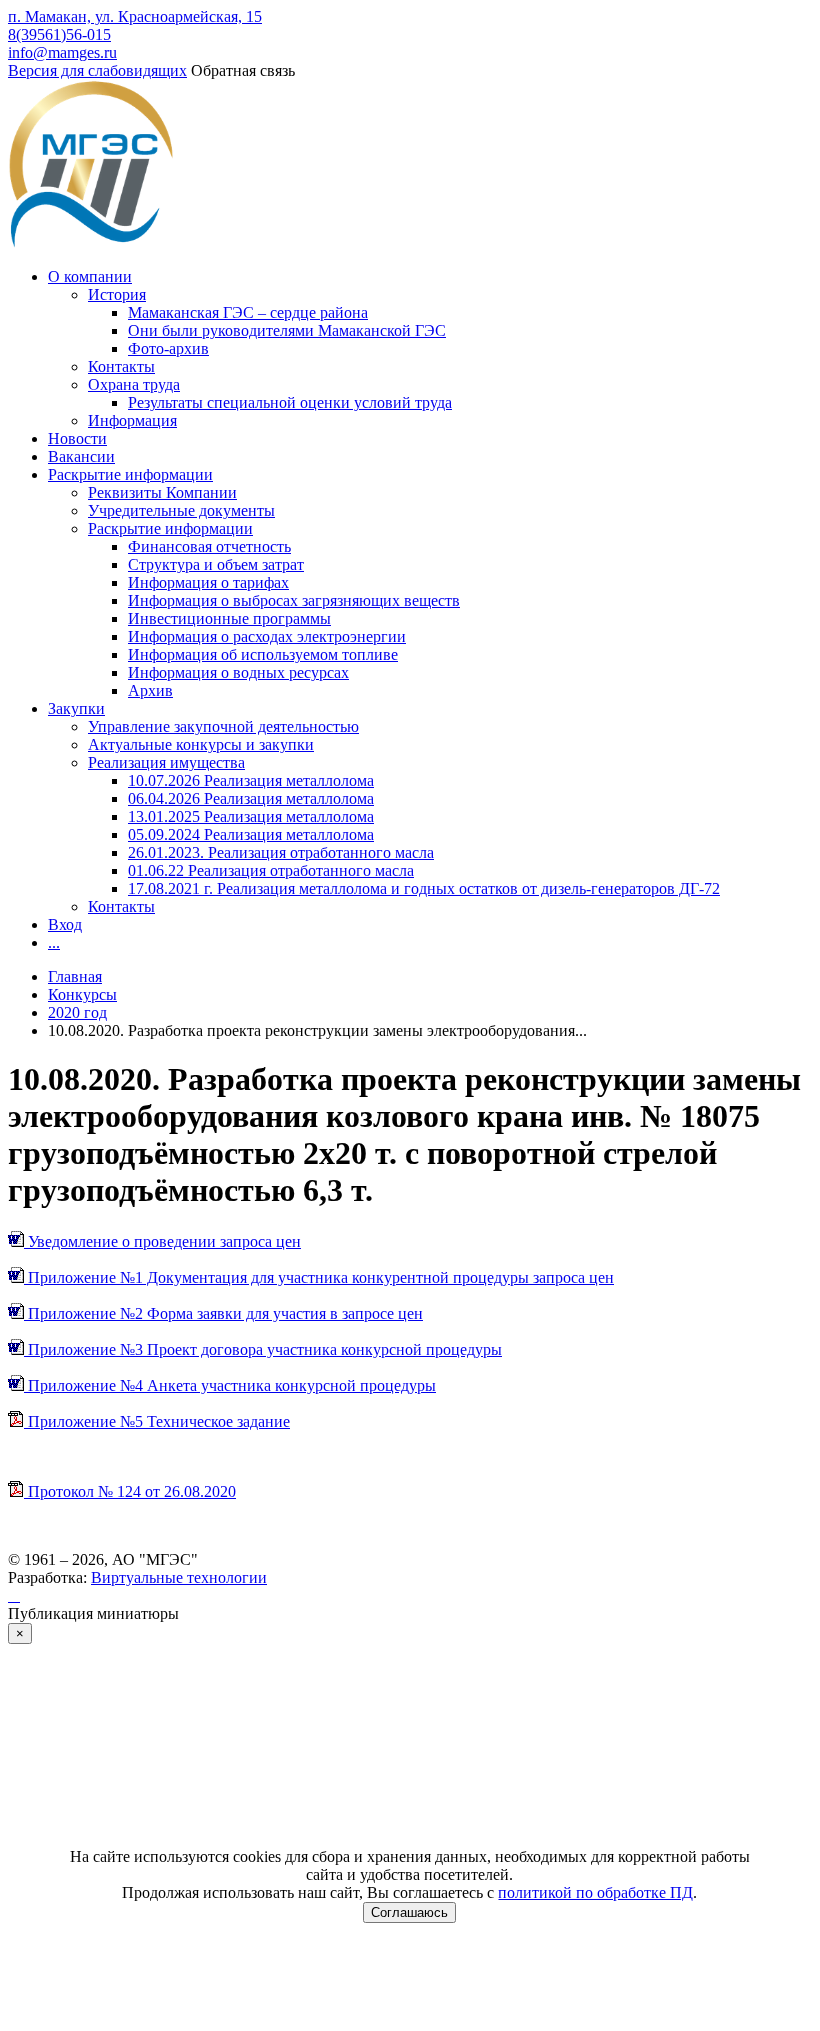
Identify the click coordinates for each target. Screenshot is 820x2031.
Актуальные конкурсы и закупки (201, 744)
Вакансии (81, 456)
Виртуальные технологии (179, 1577)
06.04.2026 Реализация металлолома (251, 798)
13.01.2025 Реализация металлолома (251, 816)
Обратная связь (243, 70)
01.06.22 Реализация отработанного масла (271, 870)
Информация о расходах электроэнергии (267, 636)
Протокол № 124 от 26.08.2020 (130, 1491)
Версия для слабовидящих (97, 70)
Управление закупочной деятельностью (223, 726)
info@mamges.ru (62, 52)
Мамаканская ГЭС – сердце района (248, 312)
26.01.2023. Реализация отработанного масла (281, 852)
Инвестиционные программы (229, 618)
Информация (132, 420)
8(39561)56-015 (59, 34)
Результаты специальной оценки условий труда (290, 402)
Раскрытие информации (130, 474)
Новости (77, 438)
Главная (75, 976)
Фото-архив (168, 348)
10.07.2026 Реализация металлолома (251, 780)
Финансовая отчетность (209, 546)
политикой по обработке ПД (595, 1892)
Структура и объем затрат (216, 564)
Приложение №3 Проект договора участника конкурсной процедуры (263, 1349)
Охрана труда (134, 384)
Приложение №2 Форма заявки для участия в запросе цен (223, 1313)
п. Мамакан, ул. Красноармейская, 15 (135, 16)
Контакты (121, 366)
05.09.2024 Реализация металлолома (251, 834)
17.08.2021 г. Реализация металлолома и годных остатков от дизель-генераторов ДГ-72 (424, 888)
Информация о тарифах (208, 582)
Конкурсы (82, 994)
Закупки (76, 708)
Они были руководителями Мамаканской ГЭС (287, 330)
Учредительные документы (181, 510)
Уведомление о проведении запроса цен (162, 1241)
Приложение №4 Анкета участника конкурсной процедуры (230, 1385)
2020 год (77, 1012)
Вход (65, 924)
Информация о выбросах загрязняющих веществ (294, 600)
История (117, 294)
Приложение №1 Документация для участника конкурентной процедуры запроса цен (319, 1277)
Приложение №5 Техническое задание (157, 1421)
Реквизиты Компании (162, 492)
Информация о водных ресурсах (238, 672)
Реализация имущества (166, 762)
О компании (90, 276)
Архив (150, 690)
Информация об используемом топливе (263, 654)
